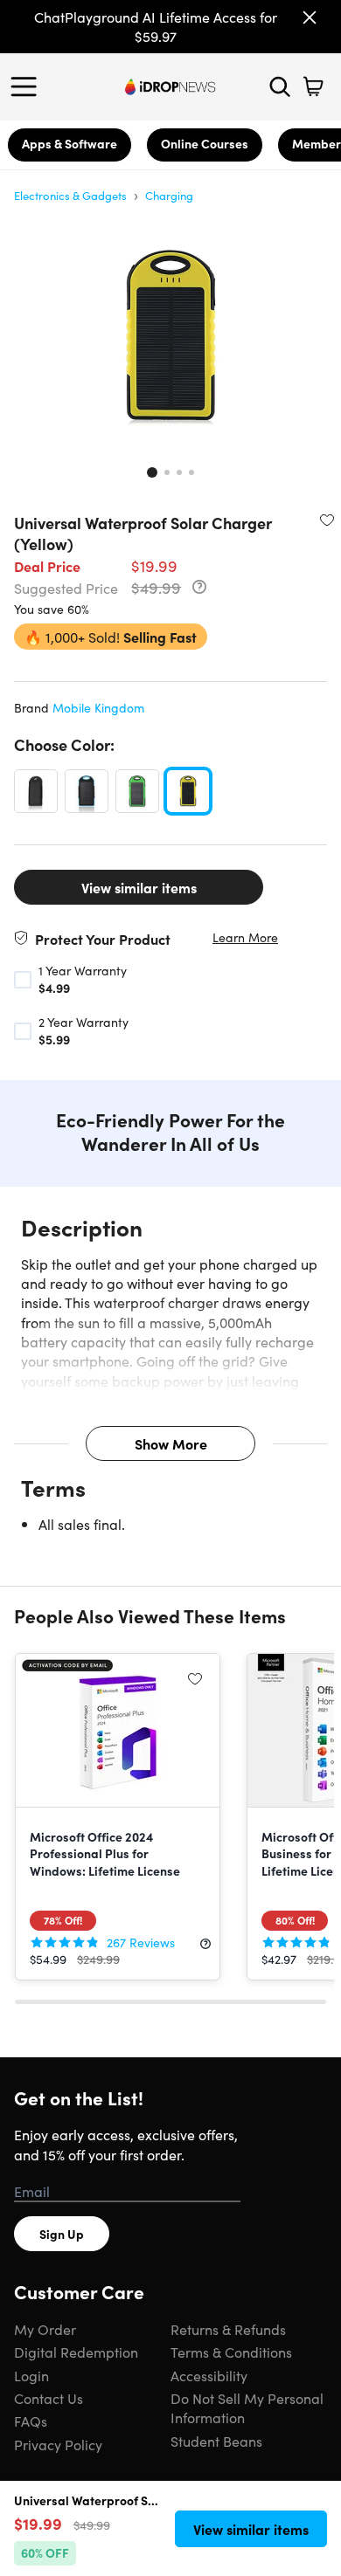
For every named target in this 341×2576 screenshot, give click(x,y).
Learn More (245, 937)
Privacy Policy (58, 2444)
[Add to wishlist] (327, 520)
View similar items (139, 887)
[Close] (310, 17)
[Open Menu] (28, 86)
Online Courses (205, 143)
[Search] (280, 86)
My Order (45, 2329)
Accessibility (209, 2375)
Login (31, 2375)
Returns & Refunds (228, 2329)
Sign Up (62, 2234)
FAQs (31, 2421)
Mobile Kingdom (98, 707)
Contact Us (49, 2398)
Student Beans (216, 2441)
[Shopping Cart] (313, 86)
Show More (171, 1443)
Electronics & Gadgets (70, 195)
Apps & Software (70, 143)
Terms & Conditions (231, 2352)
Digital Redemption (76, 2352)
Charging (169, 195)
